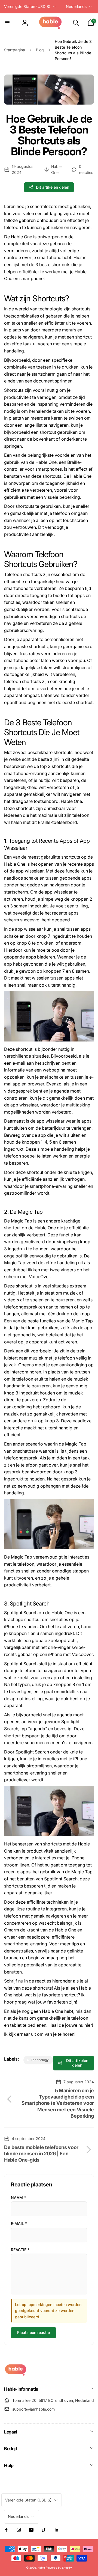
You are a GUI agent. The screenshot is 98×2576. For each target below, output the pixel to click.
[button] (7, 23)
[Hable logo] (16, 2374)
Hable (41, 2568)
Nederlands (76, 6)
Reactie (20, 2250)
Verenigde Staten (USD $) (27, 6)
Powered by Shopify (59, 2568)
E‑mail (19, 2223)
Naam (18, 2197)
